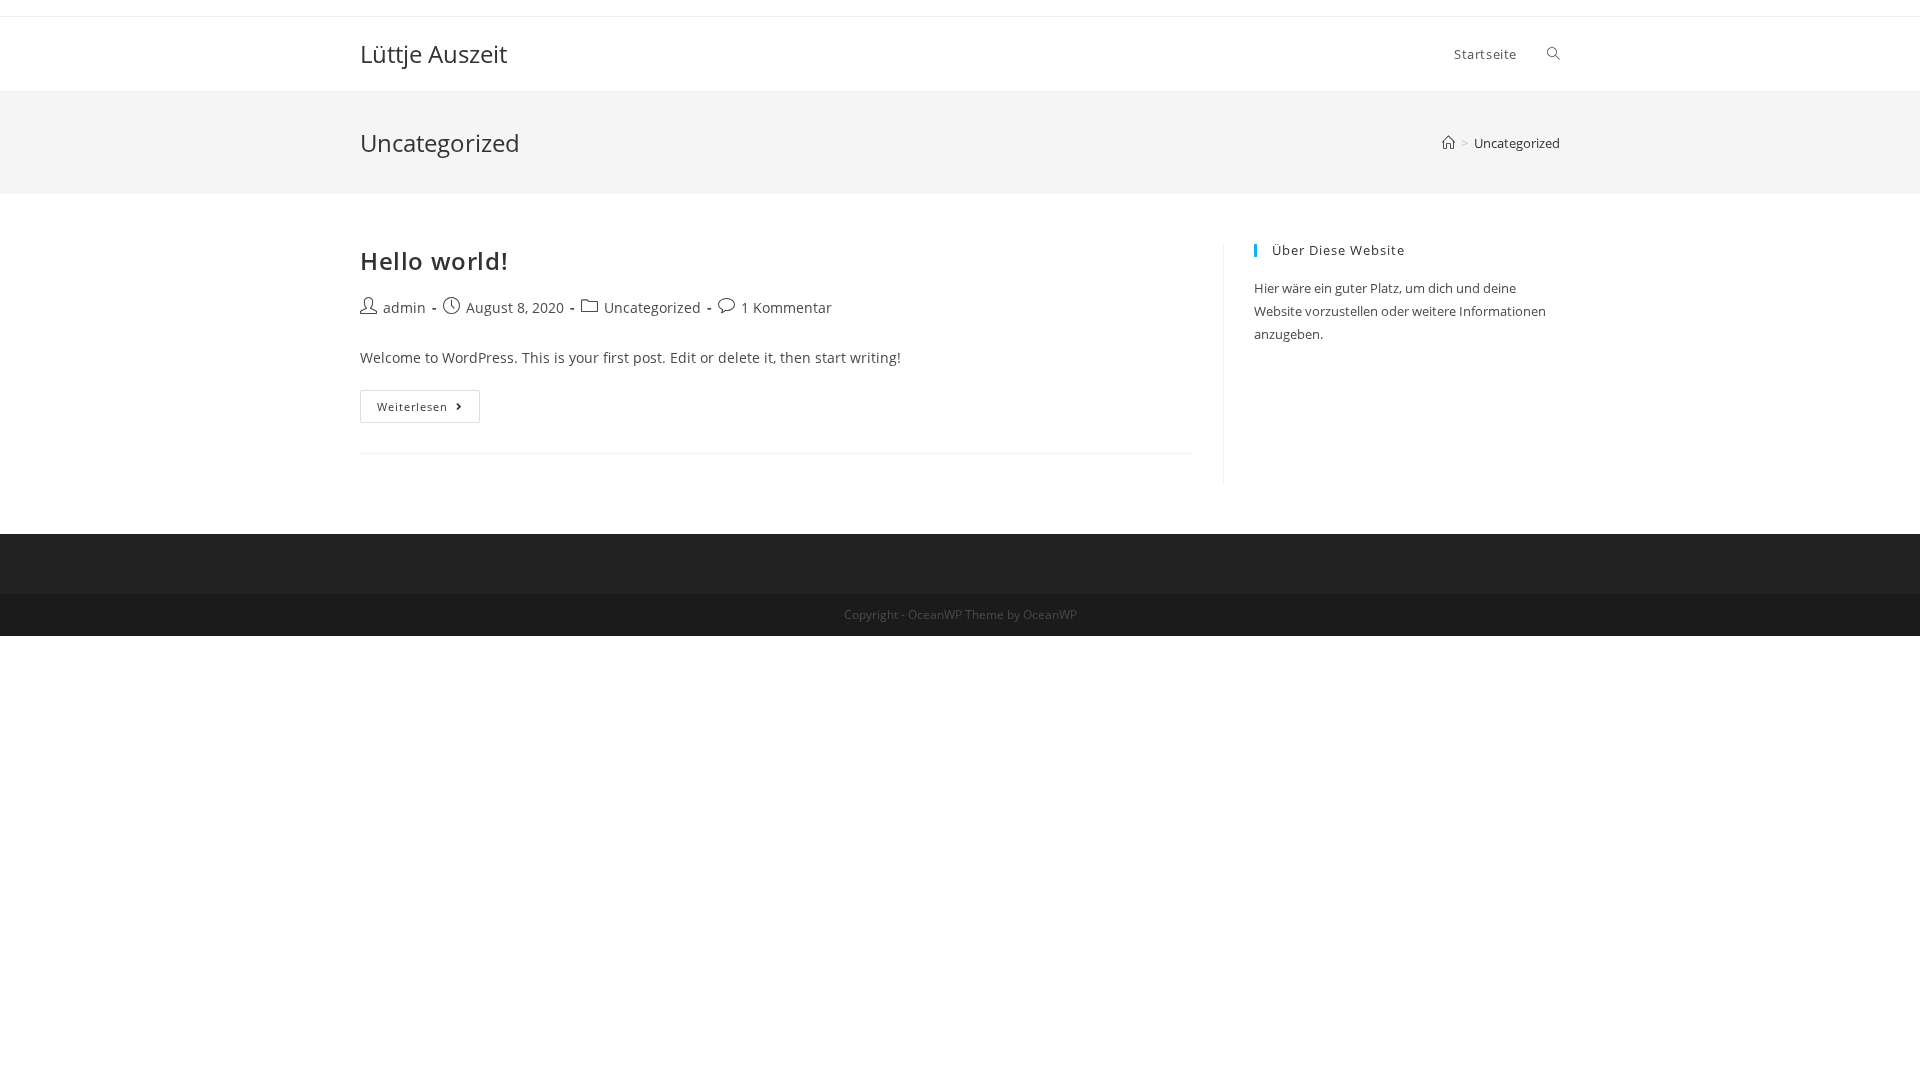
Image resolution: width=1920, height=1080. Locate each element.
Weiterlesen (428, 410)
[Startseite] (1448, 143)
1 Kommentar (786, 307)
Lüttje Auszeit (433, 53)
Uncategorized (652, 307)
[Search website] (1553, 54)
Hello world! (434, 260)
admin (404, 307)
